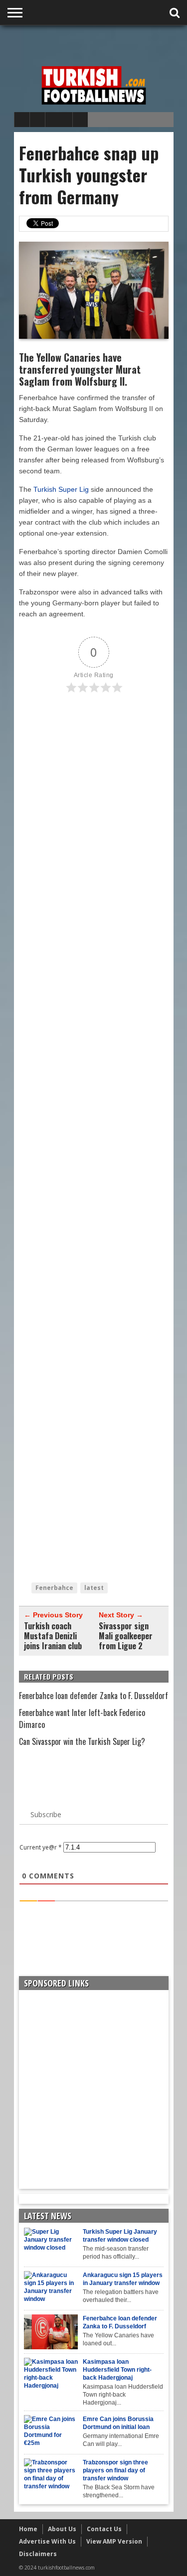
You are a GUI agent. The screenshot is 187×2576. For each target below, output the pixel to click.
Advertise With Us (47, 2541)
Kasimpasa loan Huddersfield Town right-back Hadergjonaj (117, 2370)
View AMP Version (114, 2541)
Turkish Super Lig (61, 489)
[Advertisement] (100, 43)
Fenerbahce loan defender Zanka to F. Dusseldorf (93, 1696)
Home (28, 2529)
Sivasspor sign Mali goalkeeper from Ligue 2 (126, 1636)
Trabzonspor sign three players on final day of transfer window (115, 2470)
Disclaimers (38, 2554)
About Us (62, 2529)
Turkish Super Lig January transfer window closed (120, 2236)
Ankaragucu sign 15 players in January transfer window (123, 2279)
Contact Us (104, 2529)
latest (94, 1588)
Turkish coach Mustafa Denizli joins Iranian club (53, 1636)
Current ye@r (41, 1847)
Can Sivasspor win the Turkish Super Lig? (82, 1741)
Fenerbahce (54, 1588)
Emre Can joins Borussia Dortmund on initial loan (118, 2423)
